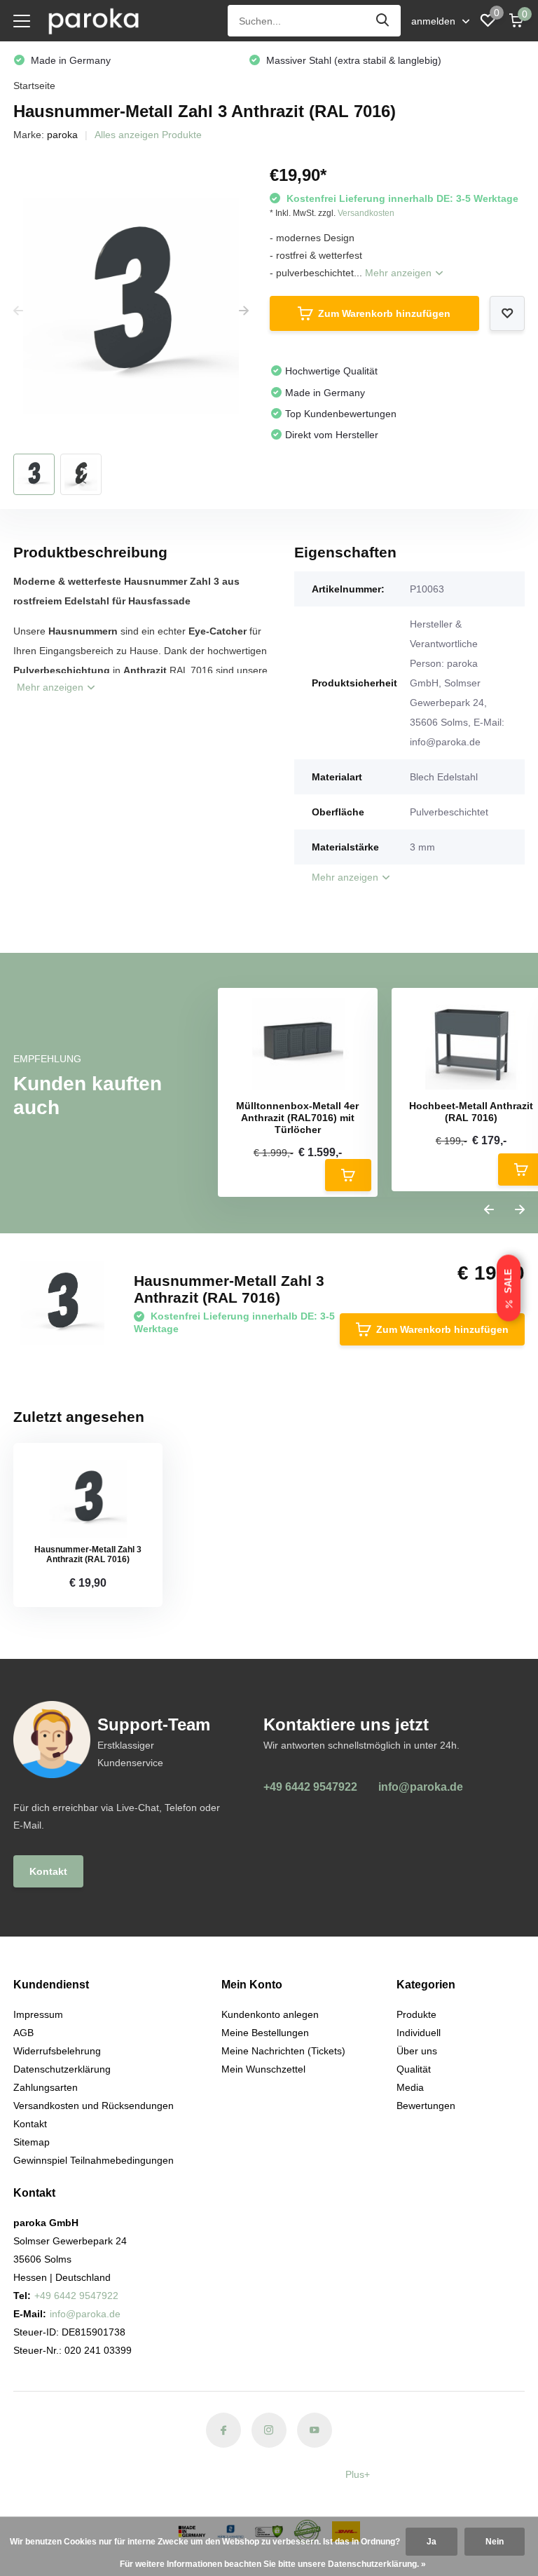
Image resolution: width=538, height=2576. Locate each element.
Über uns (417, 2051)
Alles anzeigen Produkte (148, 135)
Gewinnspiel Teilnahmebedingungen (94, 2160)
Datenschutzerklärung (62, 2069)
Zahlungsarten (46, 2087)
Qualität (414, 2069)
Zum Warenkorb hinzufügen (384, 313)
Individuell (419, 2033)
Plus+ (358, 2474)
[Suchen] (383, 21)
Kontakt (48, 1871)
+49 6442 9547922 (310, 1787)
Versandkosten (366, 213)
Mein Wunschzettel (263, 2069)
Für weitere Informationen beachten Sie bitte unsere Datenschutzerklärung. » (273, 2564)
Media (410, 2087)
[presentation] (18, 311)
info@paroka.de (421, 1787)
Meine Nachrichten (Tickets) (283, 2051)
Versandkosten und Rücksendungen (94, 2106)
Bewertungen (426, 2106)
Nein (495, 2542)
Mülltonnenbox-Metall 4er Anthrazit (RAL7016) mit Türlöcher (297, 1118)
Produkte (416, 2014)
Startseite (34, 86)
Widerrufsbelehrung (57, 2051)
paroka (62, 135)
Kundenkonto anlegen (270, 2014)
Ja (432, 2542)
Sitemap (32, 2142)
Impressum (38, 2014)
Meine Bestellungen (265, 2033)
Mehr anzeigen (400, 273)
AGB (23, 2033)
